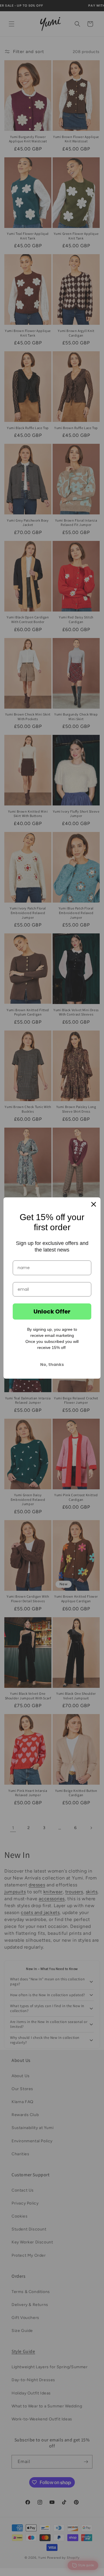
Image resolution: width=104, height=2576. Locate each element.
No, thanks (52, 1365)
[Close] (94, 1204)
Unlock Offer (52, 1311)
